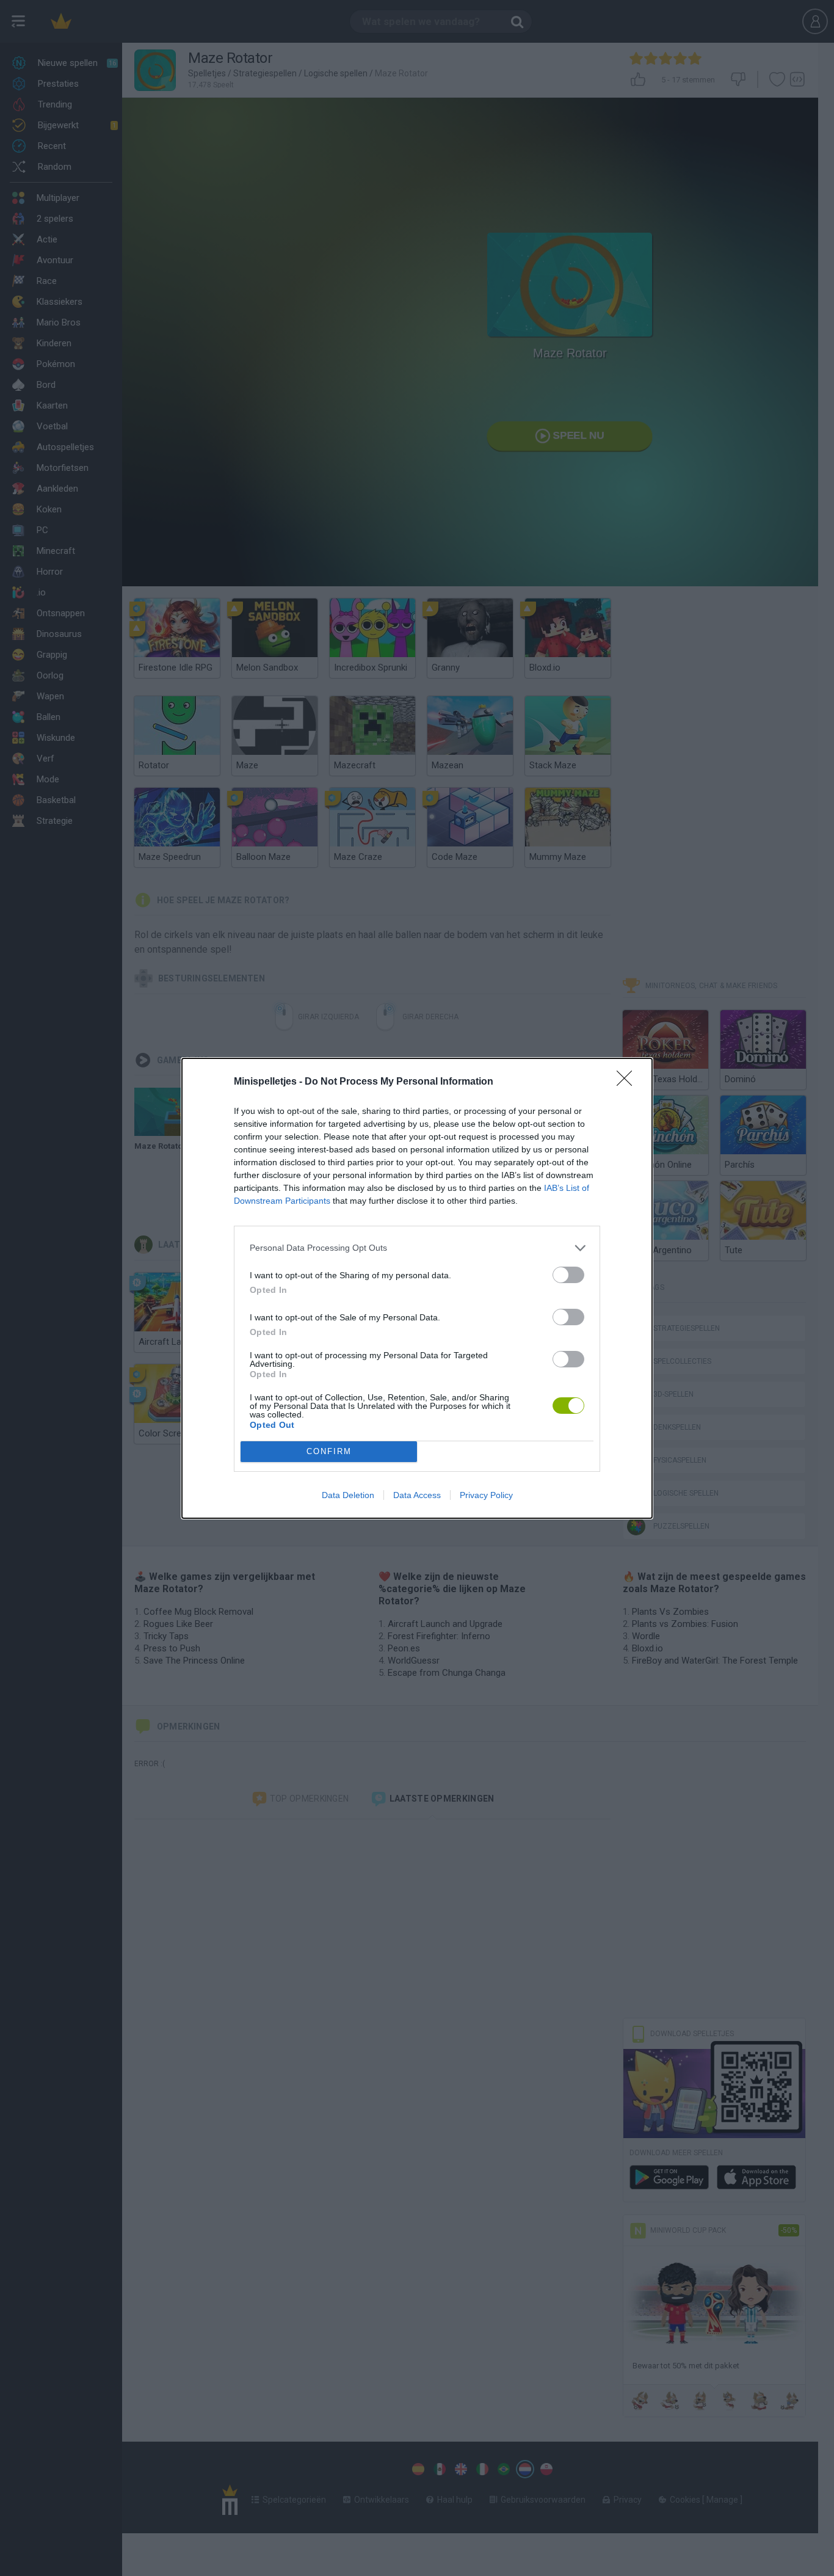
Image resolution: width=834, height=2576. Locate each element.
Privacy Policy (486, 1495)
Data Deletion (348, 1495)
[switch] (568, 1275)
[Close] (628, 1082)
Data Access (417, 1495)
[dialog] (417, 1288)
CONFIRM (329, 1451)
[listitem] (417, 1248)
